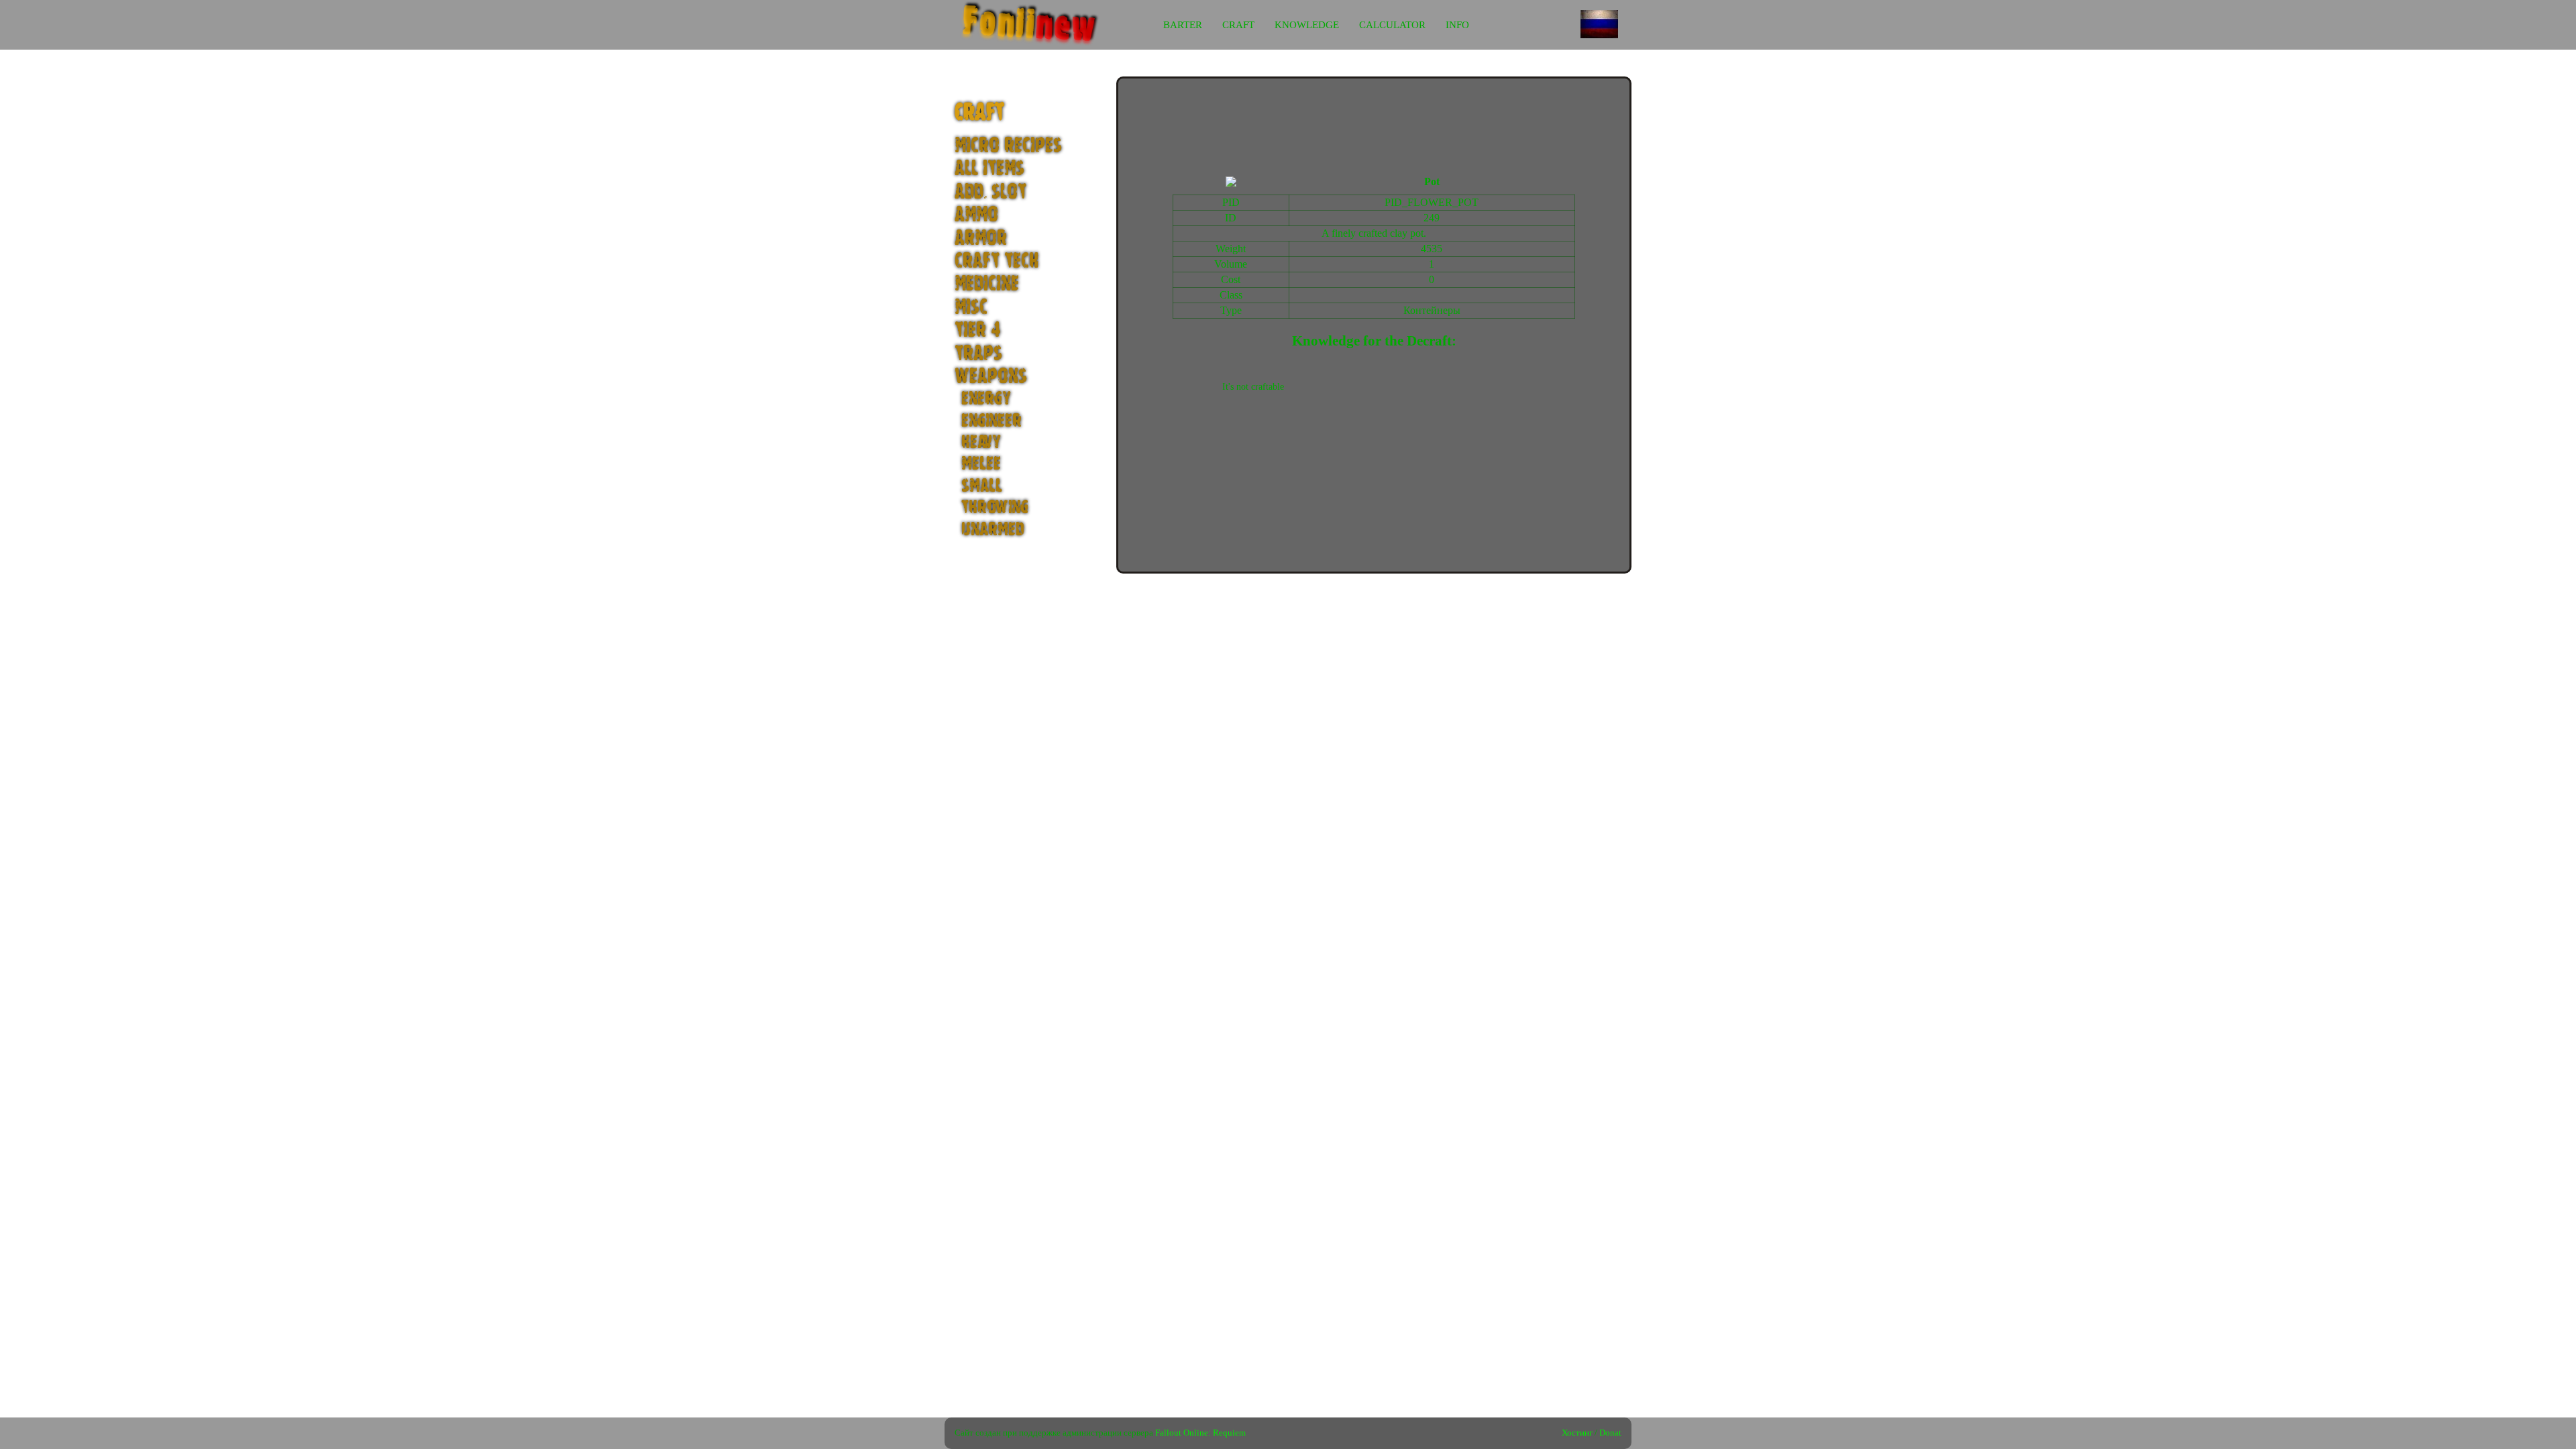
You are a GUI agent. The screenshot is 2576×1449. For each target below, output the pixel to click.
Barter (1183, 25)
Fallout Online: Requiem (1200, 1433)
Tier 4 (978, 330)
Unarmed (993, 529)
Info (1457, 25)
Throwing (995, 507)
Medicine (987, 284)
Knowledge (1307, 25)
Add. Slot (990, 192)
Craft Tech (997, 261)
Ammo (976, 215)
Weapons (991, 377)
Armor (981, 238)
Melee (981, 464)
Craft (1238, 25)
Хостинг (1577, 1433)
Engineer (991, 421)
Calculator (1392, 25)
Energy (986, 398)
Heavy (981, 442)
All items (989, 169)
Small (982, 486)
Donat (1610, 1433)
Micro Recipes (1008, 146)
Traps (978, 354)
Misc (971, 308)
